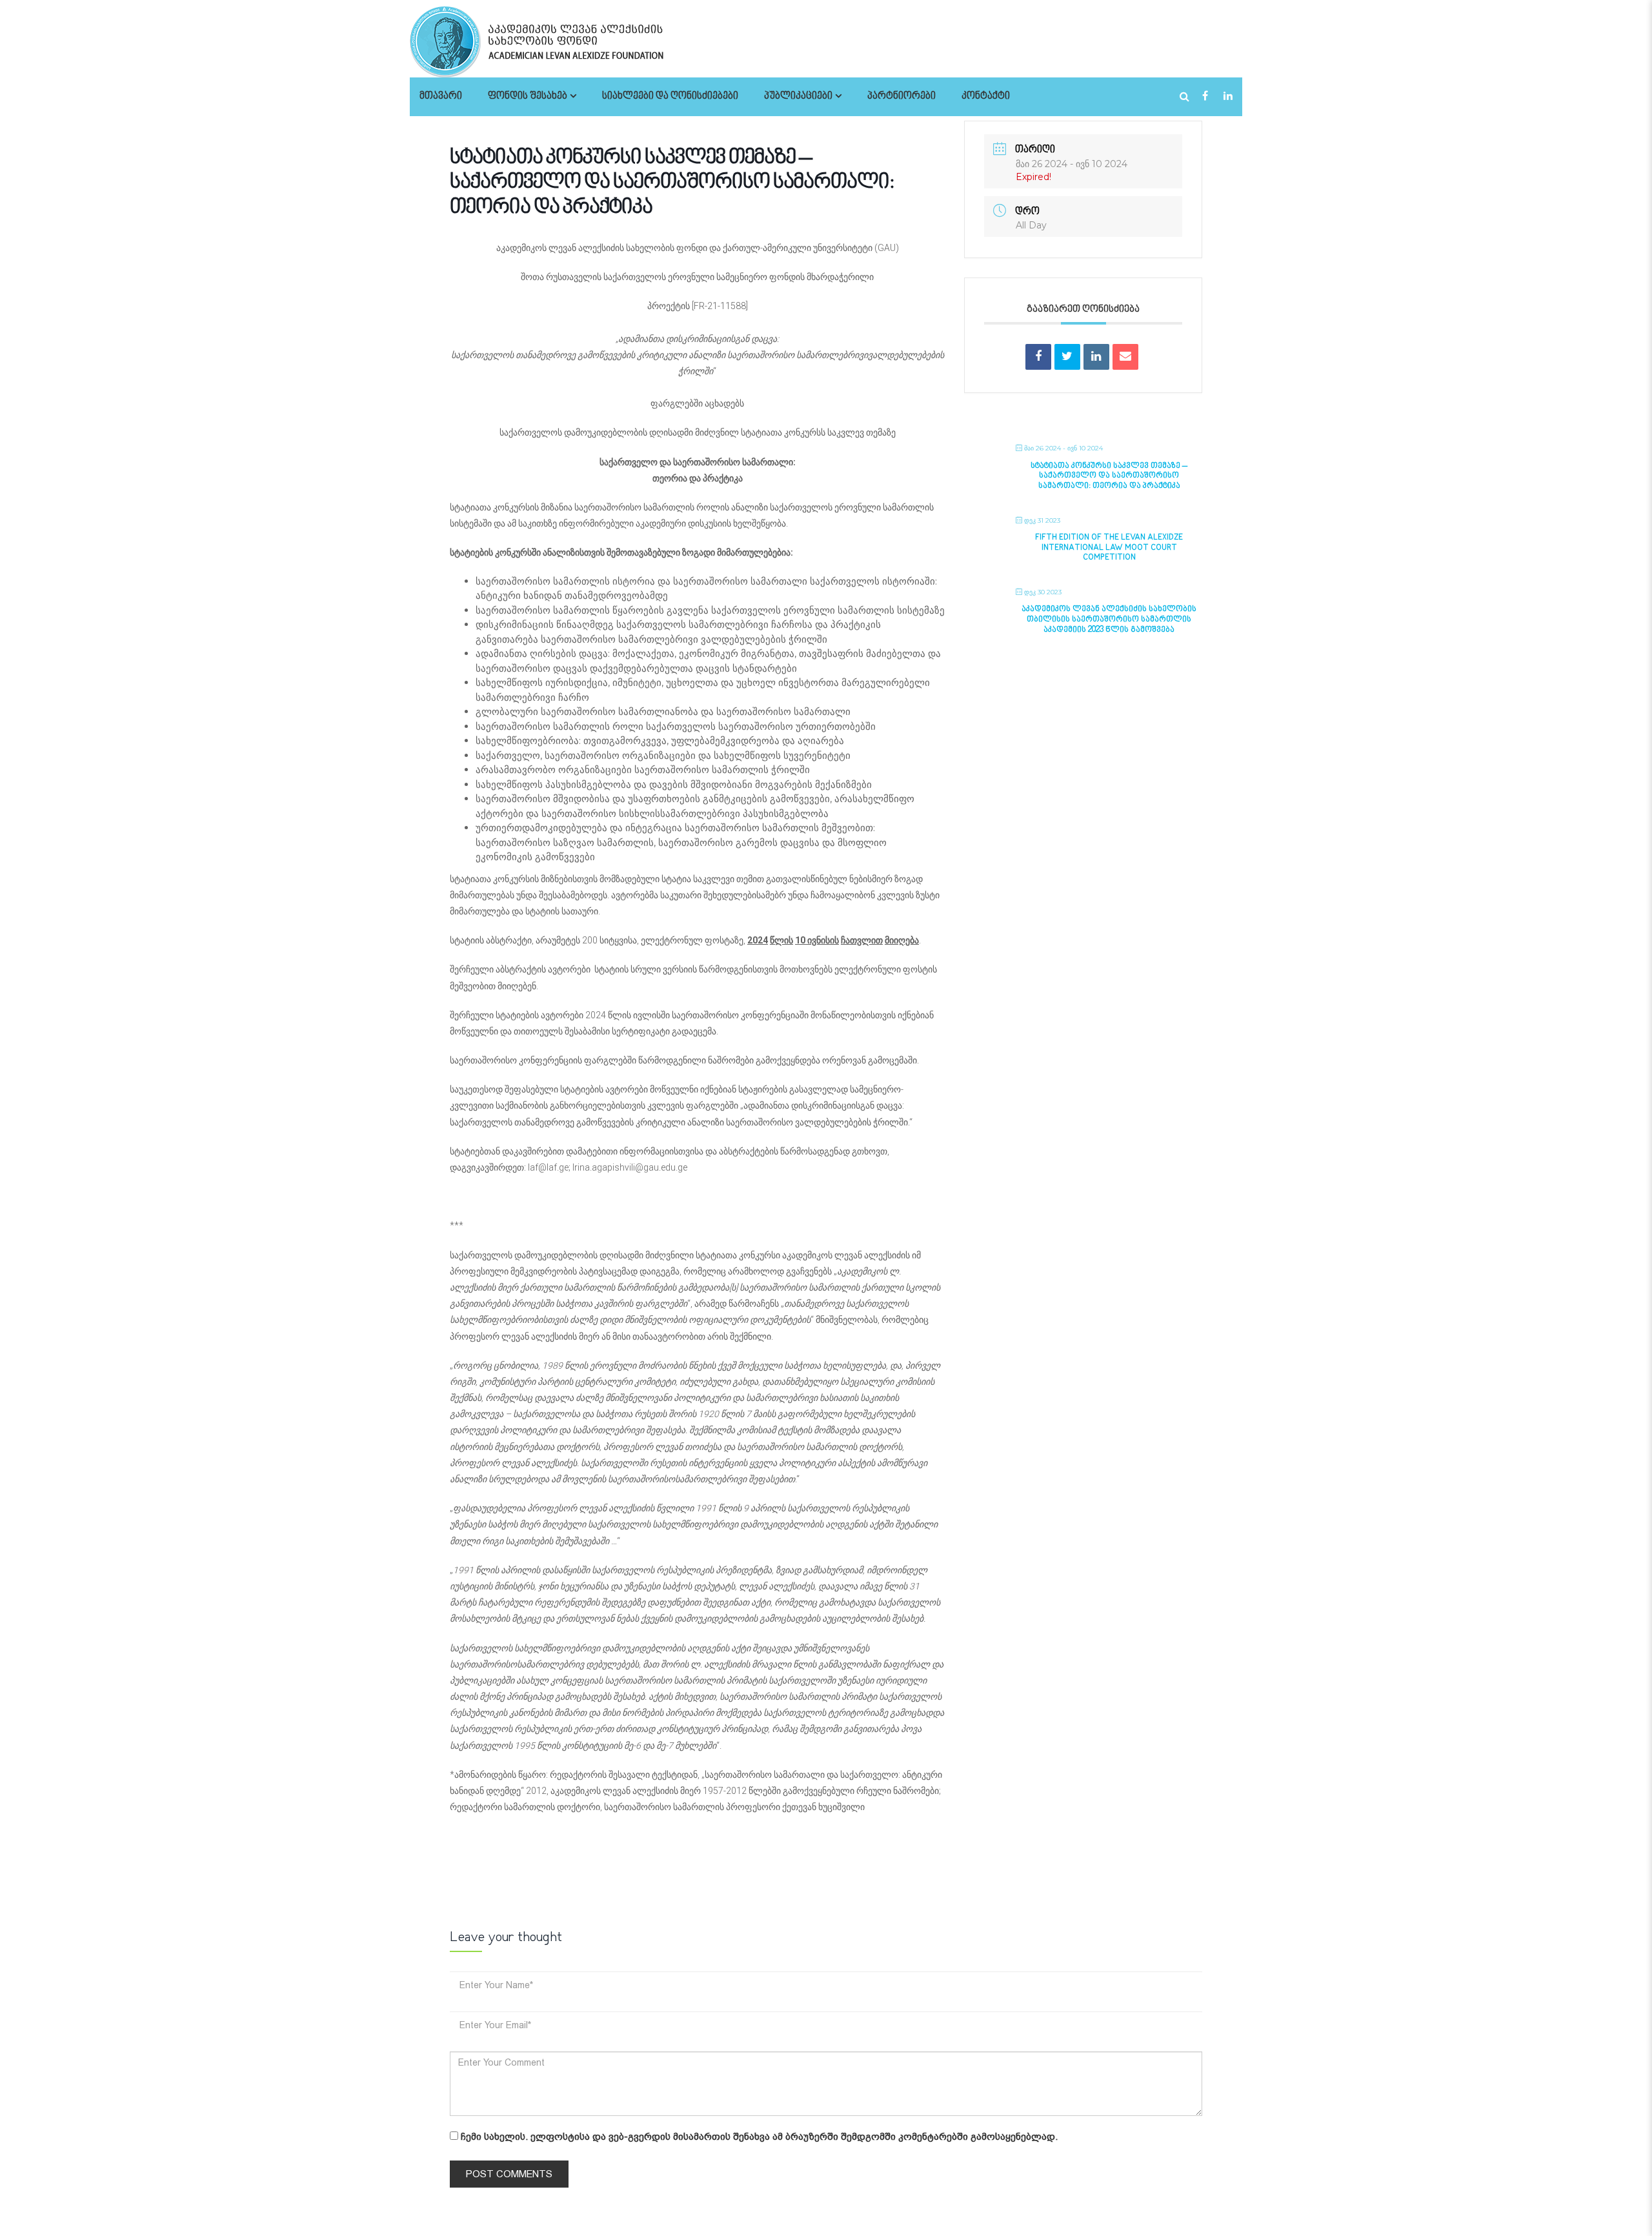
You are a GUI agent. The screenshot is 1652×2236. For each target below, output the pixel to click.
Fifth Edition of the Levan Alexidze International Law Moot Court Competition (1109, 548)
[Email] (1125, 357)
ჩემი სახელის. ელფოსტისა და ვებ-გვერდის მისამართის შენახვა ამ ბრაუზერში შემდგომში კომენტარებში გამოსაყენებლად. (759, 2137)
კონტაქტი (986, 96)
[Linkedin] (1096, 357)
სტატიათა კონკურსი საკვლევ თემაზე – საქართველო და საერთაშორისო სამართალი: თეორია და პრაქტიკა (1109, 476)
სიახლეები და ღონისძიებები (670, 96)
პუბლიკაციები (798, 96)
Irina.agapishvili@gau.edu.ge (630, 1167)
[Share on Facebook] (1038, 357)
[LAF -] (571, 41)
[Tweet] (1067, 357)
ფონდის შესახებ (528, 96)
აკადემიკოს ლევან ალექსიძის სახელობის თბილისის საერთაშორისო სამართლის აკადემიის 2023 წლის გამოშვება (1109, 619)
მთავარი (441, 96)
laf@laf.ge (548, 1167)
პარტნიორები (902, 96)
